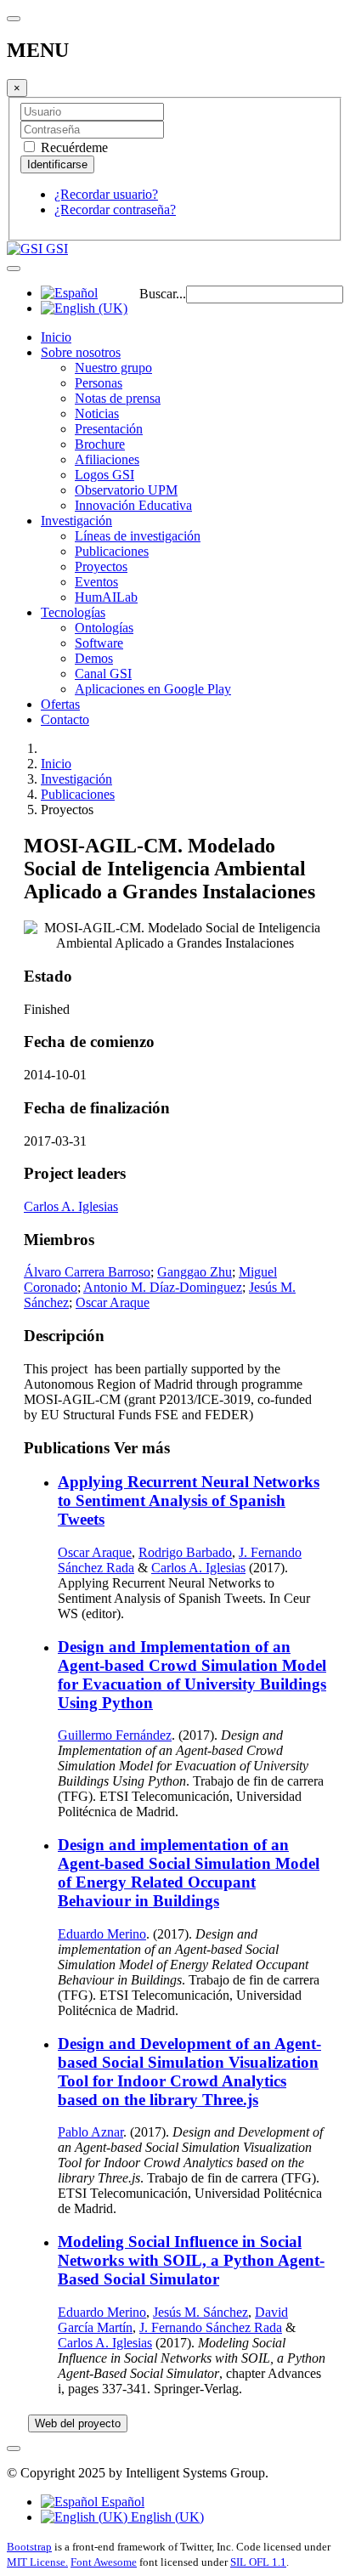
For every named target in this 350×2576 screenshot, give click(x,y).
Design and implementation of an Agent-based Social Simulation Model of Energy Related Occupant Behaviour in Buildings (189, 1873)
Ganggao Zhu (195, 1272)
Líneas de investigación (138, 536)
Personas (99, 383)
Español (121, 2502)
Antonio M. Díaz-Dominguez (163, 1287)
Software (99, 643)
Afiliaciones (107, 459)
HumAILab (106, 597)
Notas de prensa (118, 398)
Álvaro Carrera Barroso (87, 1272)
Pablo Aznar (90, 2132)
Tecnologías (73, 612)
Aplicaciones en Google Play (153, 689)
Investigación (76, 521)
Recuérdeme (73, 147)
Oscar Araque (113, 1302)
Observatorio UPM (126, 490)
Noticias (97, 413)
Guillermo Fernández (115, 1735)
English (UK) (166, 2517)
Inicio (56, 337)
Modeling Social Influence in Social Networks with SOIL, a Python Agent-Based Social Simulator (191, 2260)
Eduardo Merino (102, 1934)
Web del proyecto (78, 2423)
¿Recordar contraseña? (115, 209)
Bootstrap (29, 2547)
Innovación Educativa (133, 505)
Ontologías (104, 628)
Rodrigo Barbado (185, 1552)
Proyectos (101, 566)
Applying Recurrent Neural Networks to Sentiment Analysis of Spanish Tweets (189, 1500)
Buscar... (163, 294)
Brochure (100, 444)
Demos (94, 658)
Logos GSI (104, 475)
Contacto (65, 719)
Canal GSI (103, 674)
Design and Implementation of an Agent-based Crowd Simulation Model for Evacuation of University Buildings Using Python (192, 1675)
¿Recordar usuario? (106, 194)
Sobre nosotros (81, 352)
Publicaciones (112, 551)
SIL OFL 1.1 (258, 2562)
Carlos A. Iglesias (71, 1206)
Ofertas (60, 704)
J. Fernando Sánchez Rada (211, 2327)
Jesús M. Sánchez (200, 2312)
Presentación (109, 429)
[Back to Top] (14, 2449)
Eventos (96, 582)
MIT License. (37, 2562)
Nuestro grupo (113, 368)
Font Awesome (104, 2562)
